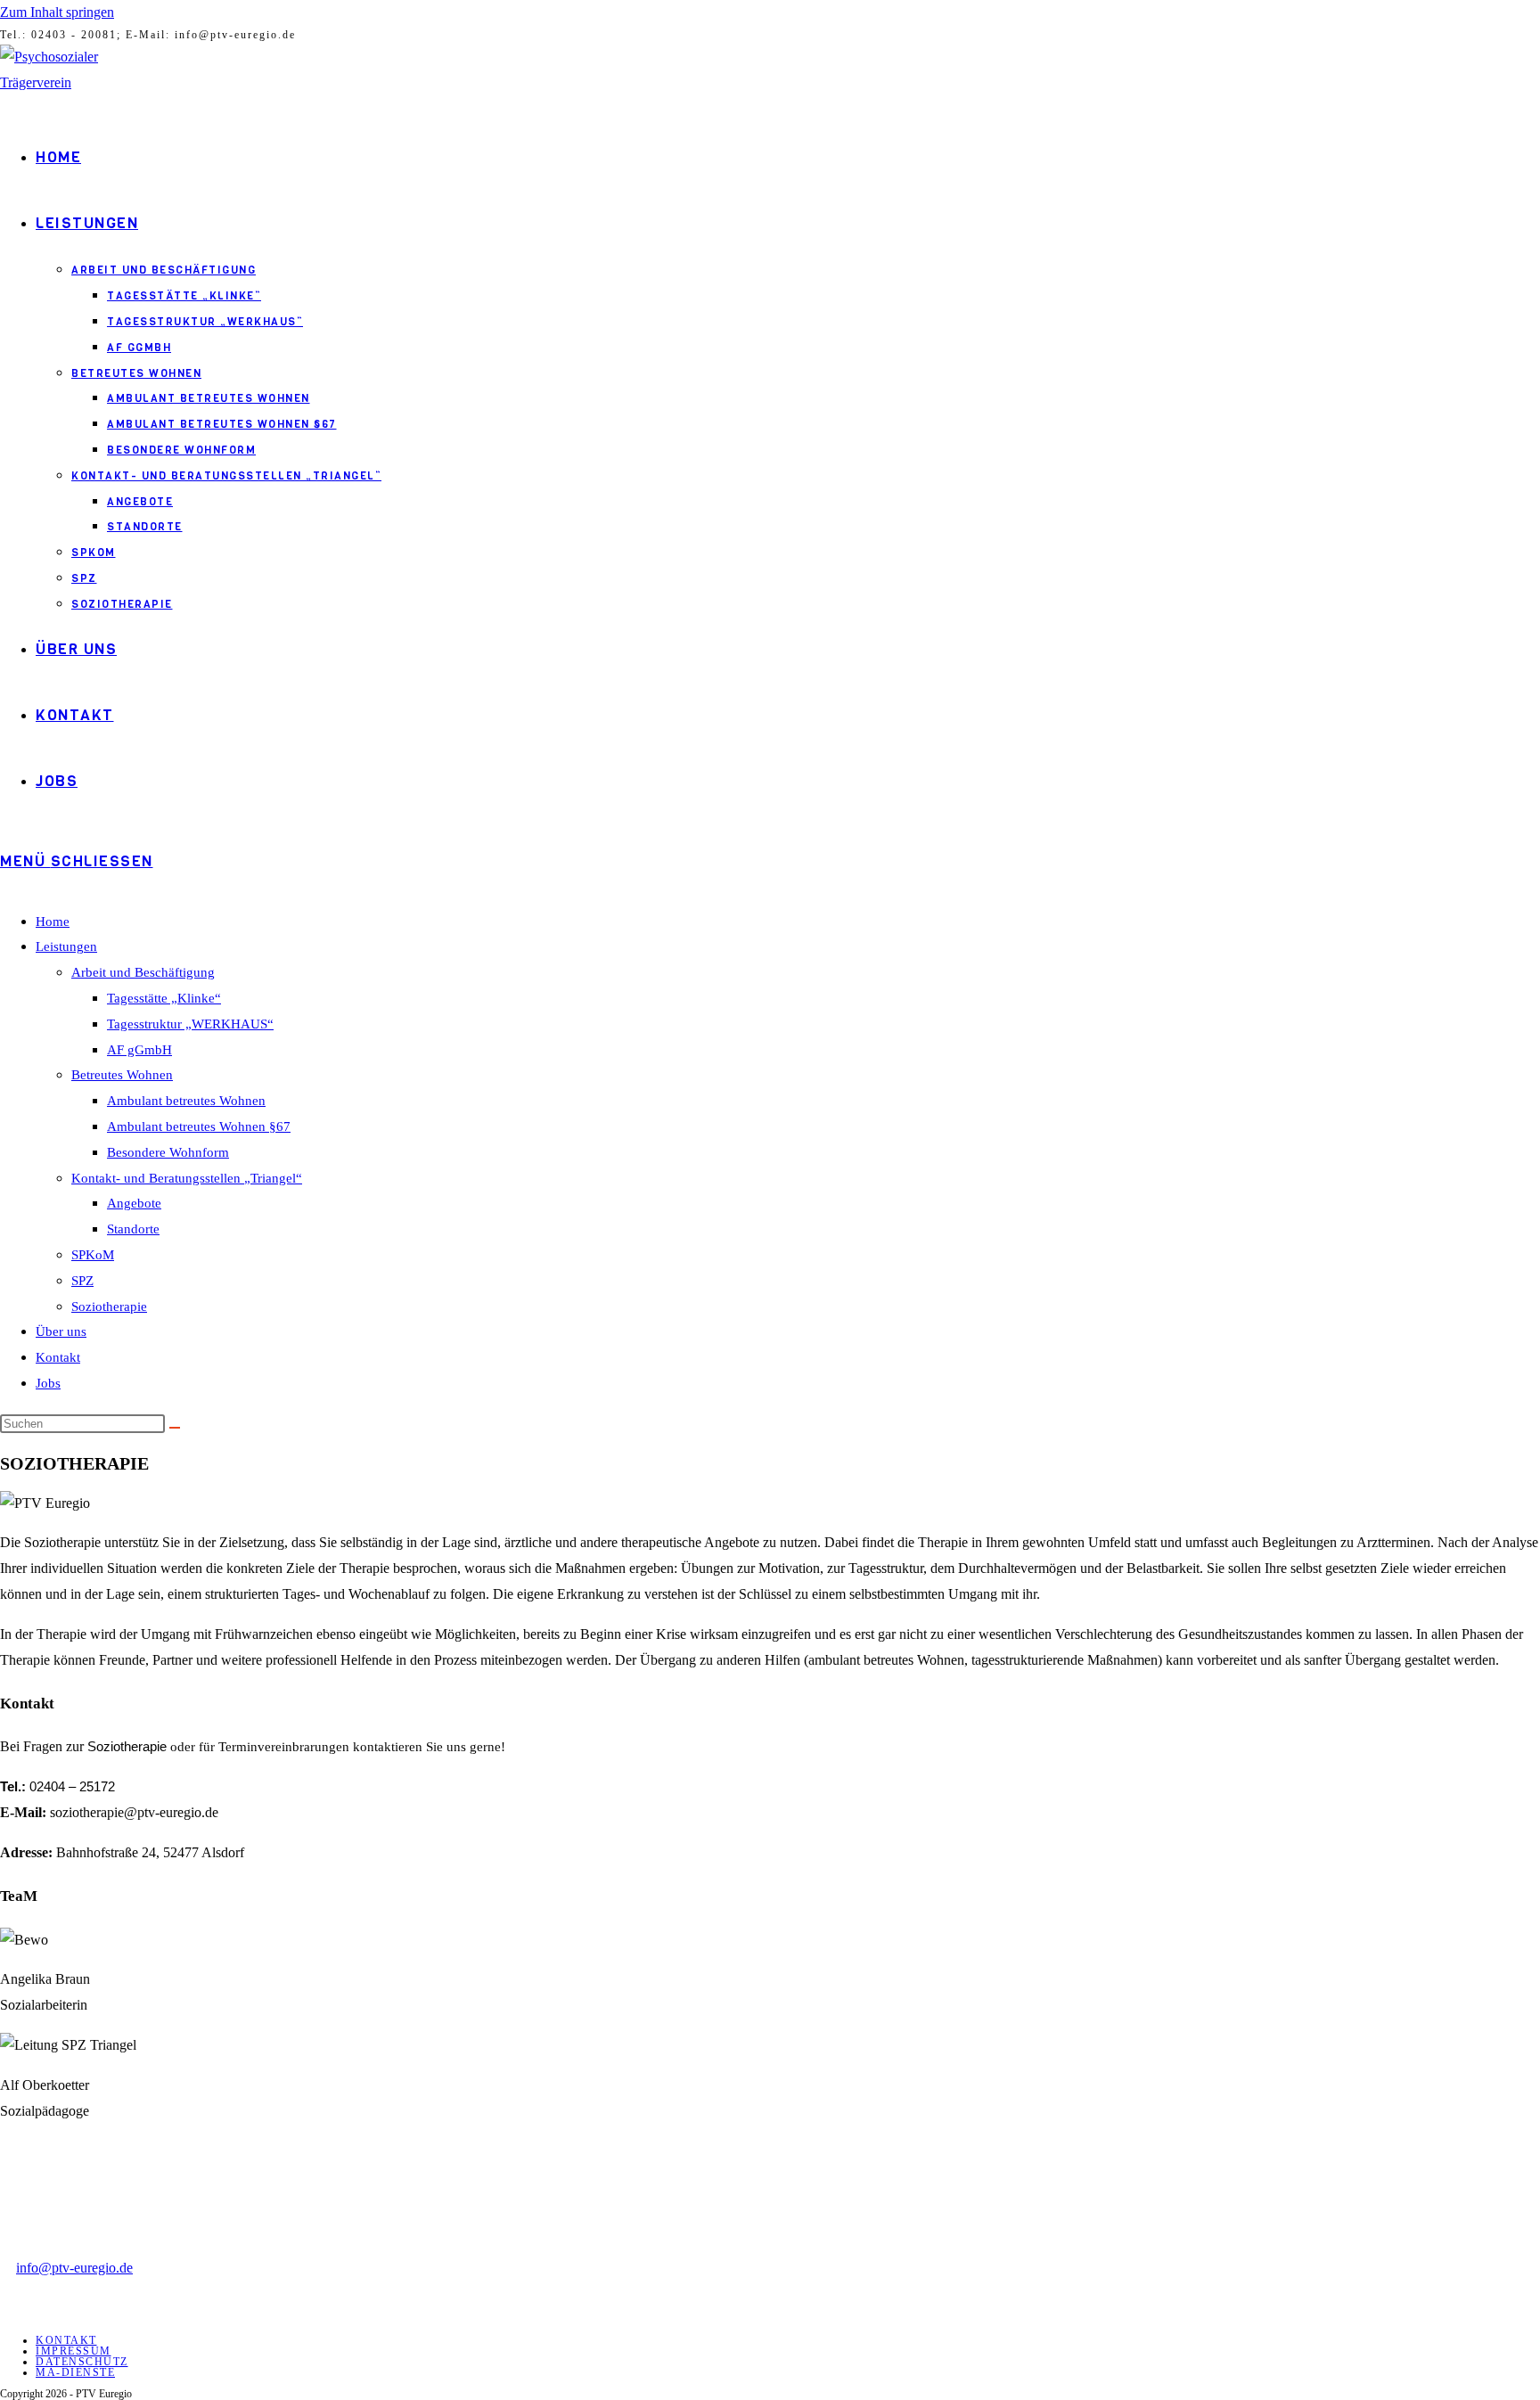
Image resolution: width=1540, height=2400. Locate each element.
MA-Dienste (75, 2372)
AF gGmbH (139, 1050)
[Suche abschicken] (175, 1428)
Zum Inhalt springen (57, 12)
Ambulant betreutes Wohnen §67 (199, 1126)
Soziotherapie (109, 1306)
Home (53, 922)
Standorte (133, 1229)
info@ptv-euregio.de (74, 2268)
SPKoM (93, 1255)
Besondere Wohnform (168, 1152)
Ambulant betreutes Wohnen (186, 1101)
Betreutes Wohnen (122, 1075)
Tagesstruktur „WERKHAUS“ (190, 1024)
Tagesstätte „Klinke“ (164, 998)
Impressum (74, 2351)
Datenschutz (82, 2362)
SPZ (82, 1281)
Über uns (61, 1331)
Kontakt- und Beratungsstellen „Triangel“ (187, 1178)
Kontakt (58, 1357)
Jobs (48, 1383)
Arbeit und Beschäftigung (143, 972)
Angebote (134, 1203)
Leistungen (66, 946)
